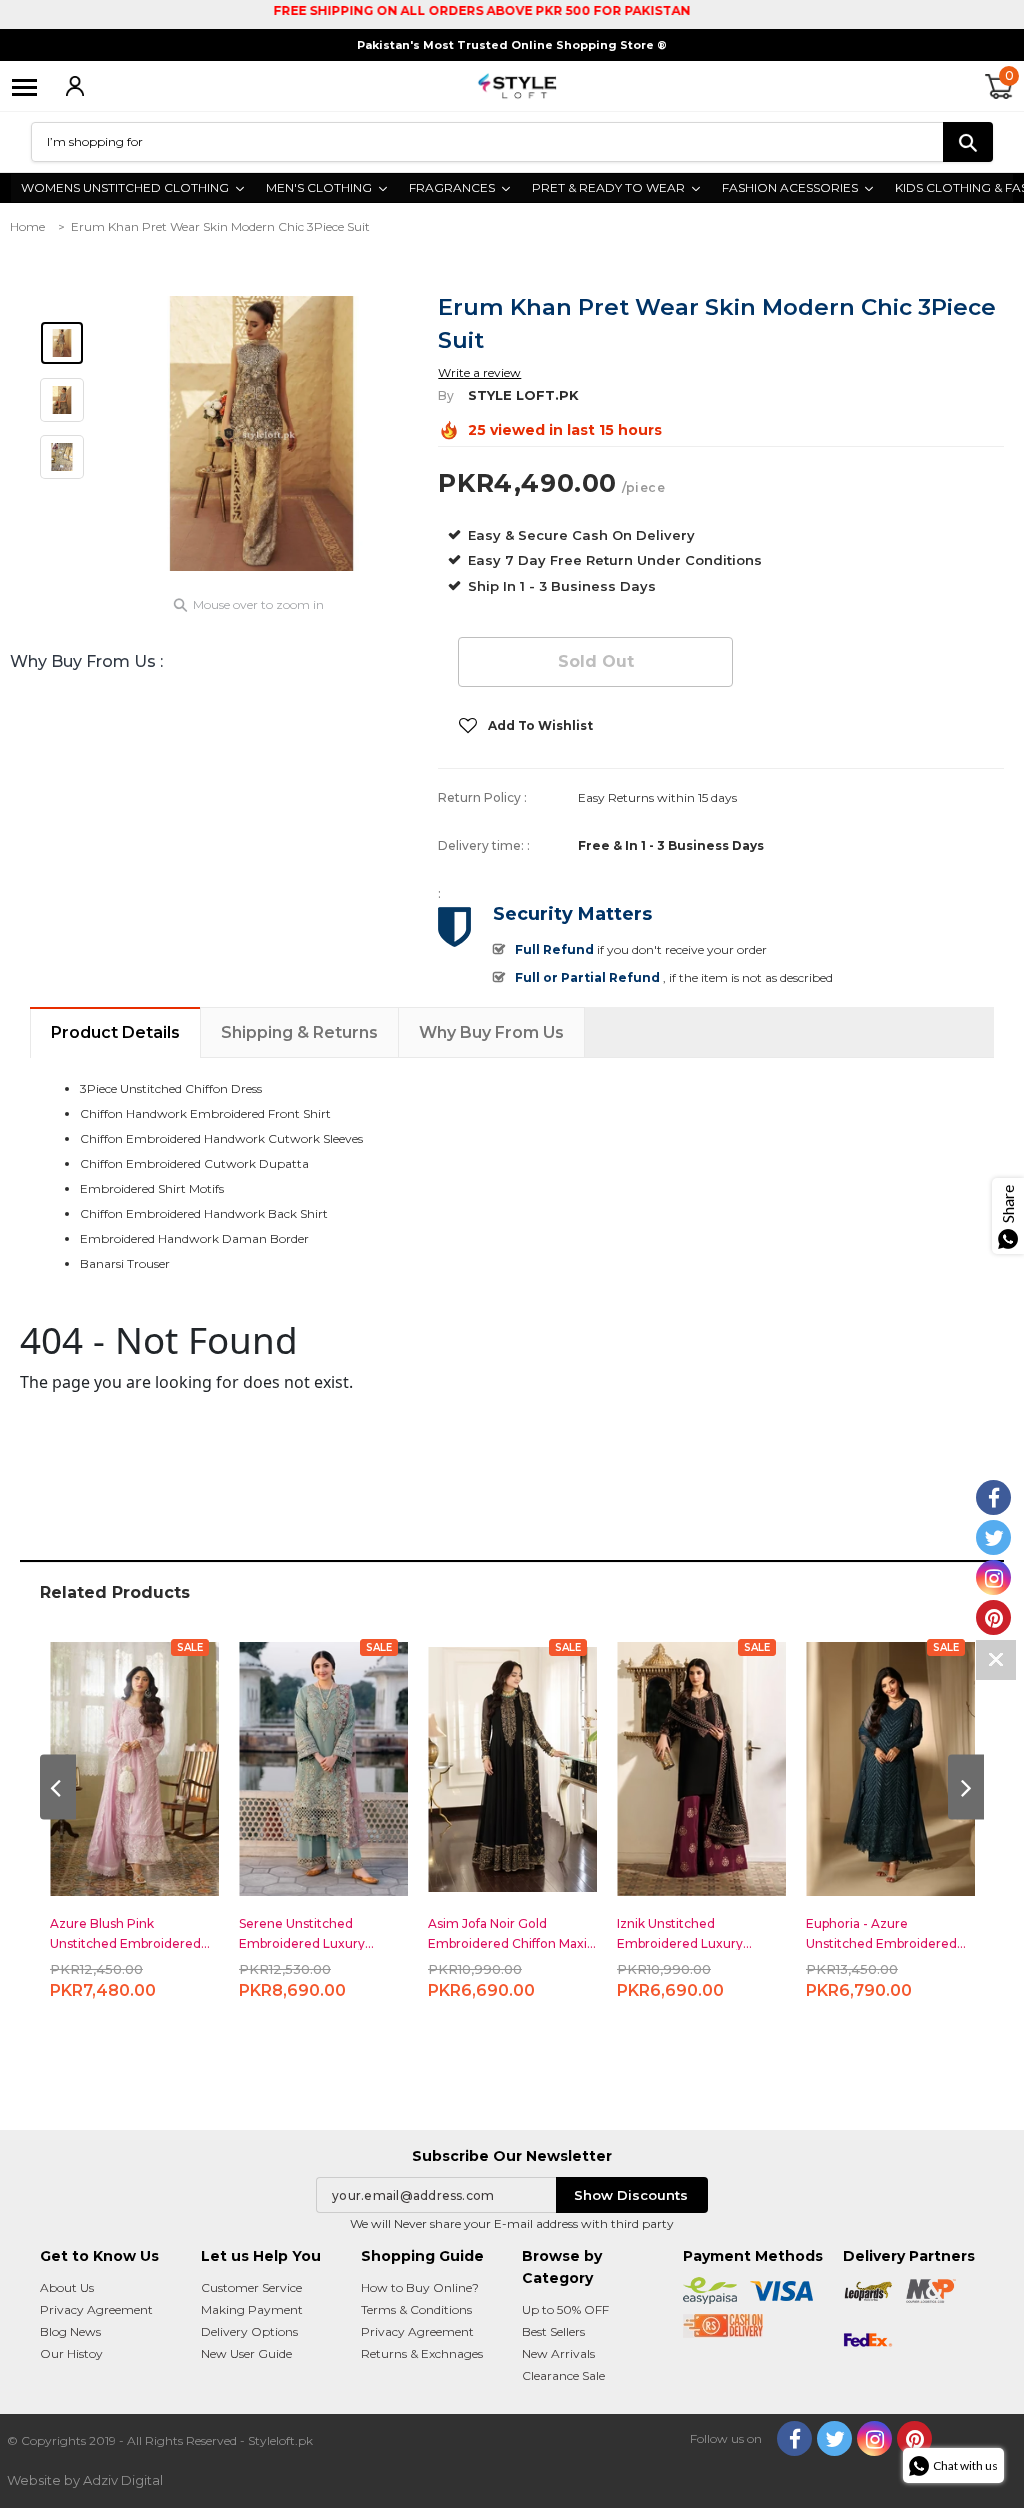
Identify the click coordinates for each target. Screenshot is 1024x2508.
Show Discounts (631, 2195)
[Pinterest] (914, 2438)
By (446, 395)
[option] (261, 433)
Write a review (479, 372)
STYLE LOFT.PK (523, 395)
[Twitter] (834, 2438)
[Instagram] (874, 2438)
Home (27, 226)
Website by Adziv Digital (85, 2480)
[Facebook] (794, 2438)
